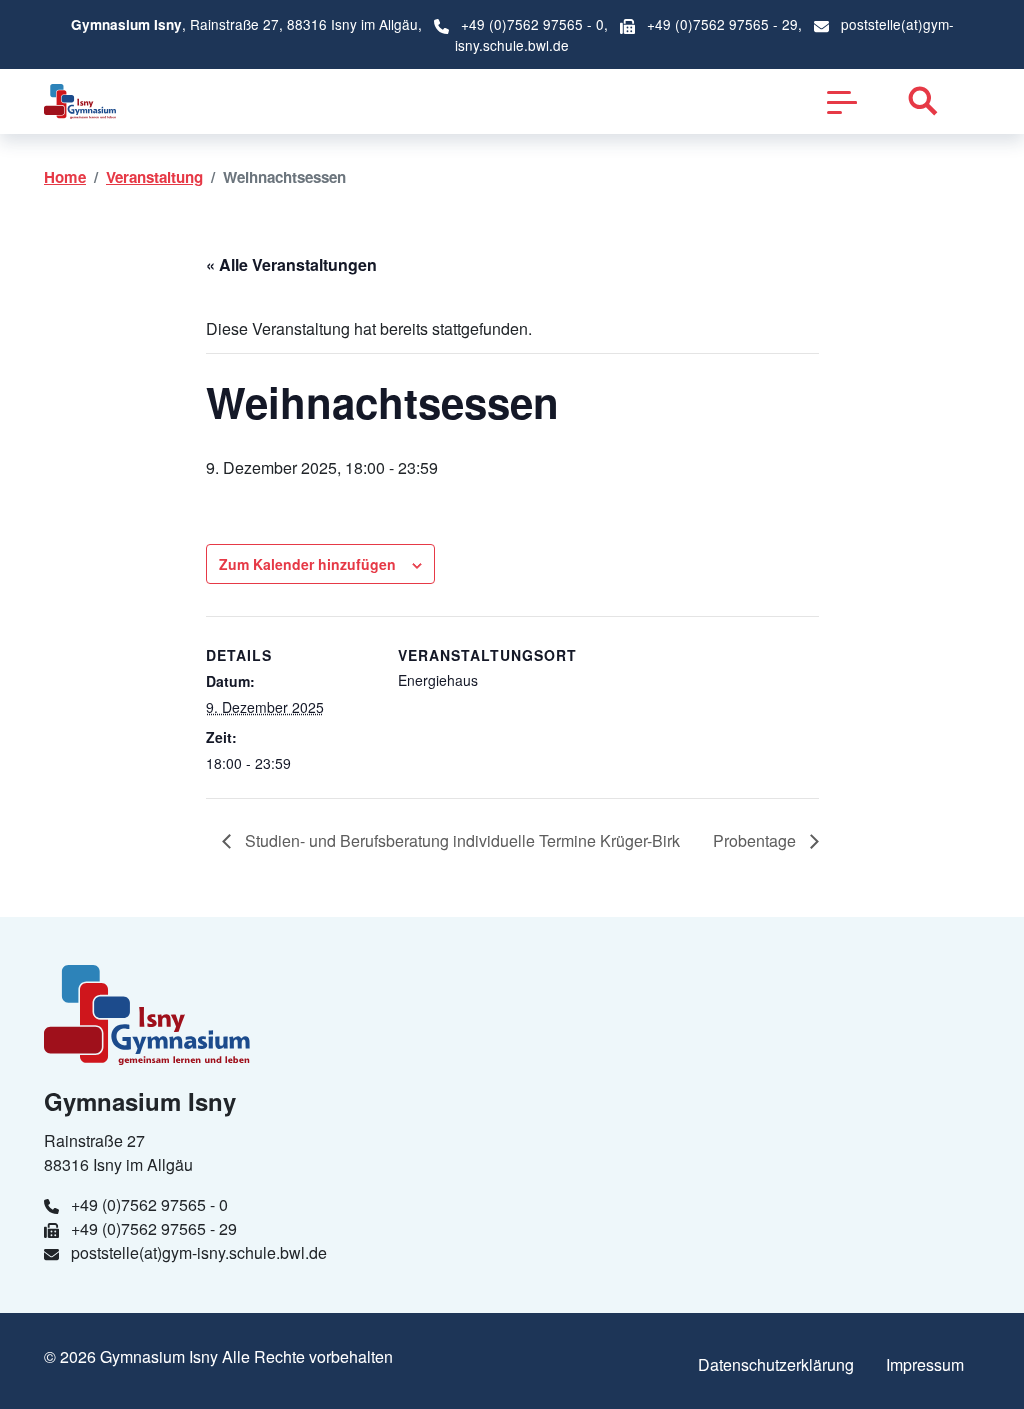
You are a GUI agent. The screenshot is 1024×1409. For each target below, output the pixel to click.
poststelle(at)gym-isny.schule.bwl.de (199, 1252)
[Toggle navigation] (842, 101)
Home (65, 177)
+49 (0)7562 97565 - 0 (532, 24)
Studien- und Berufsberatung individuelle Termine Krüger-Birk (460, 840)
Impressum (925, 1364)
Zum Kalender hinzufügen (307, 564)
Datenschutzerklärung (776, 1364)
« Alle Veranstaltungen (291, 264)
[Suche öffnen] (923, 101)
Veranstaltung (154, 177)
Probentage (756, 840)
